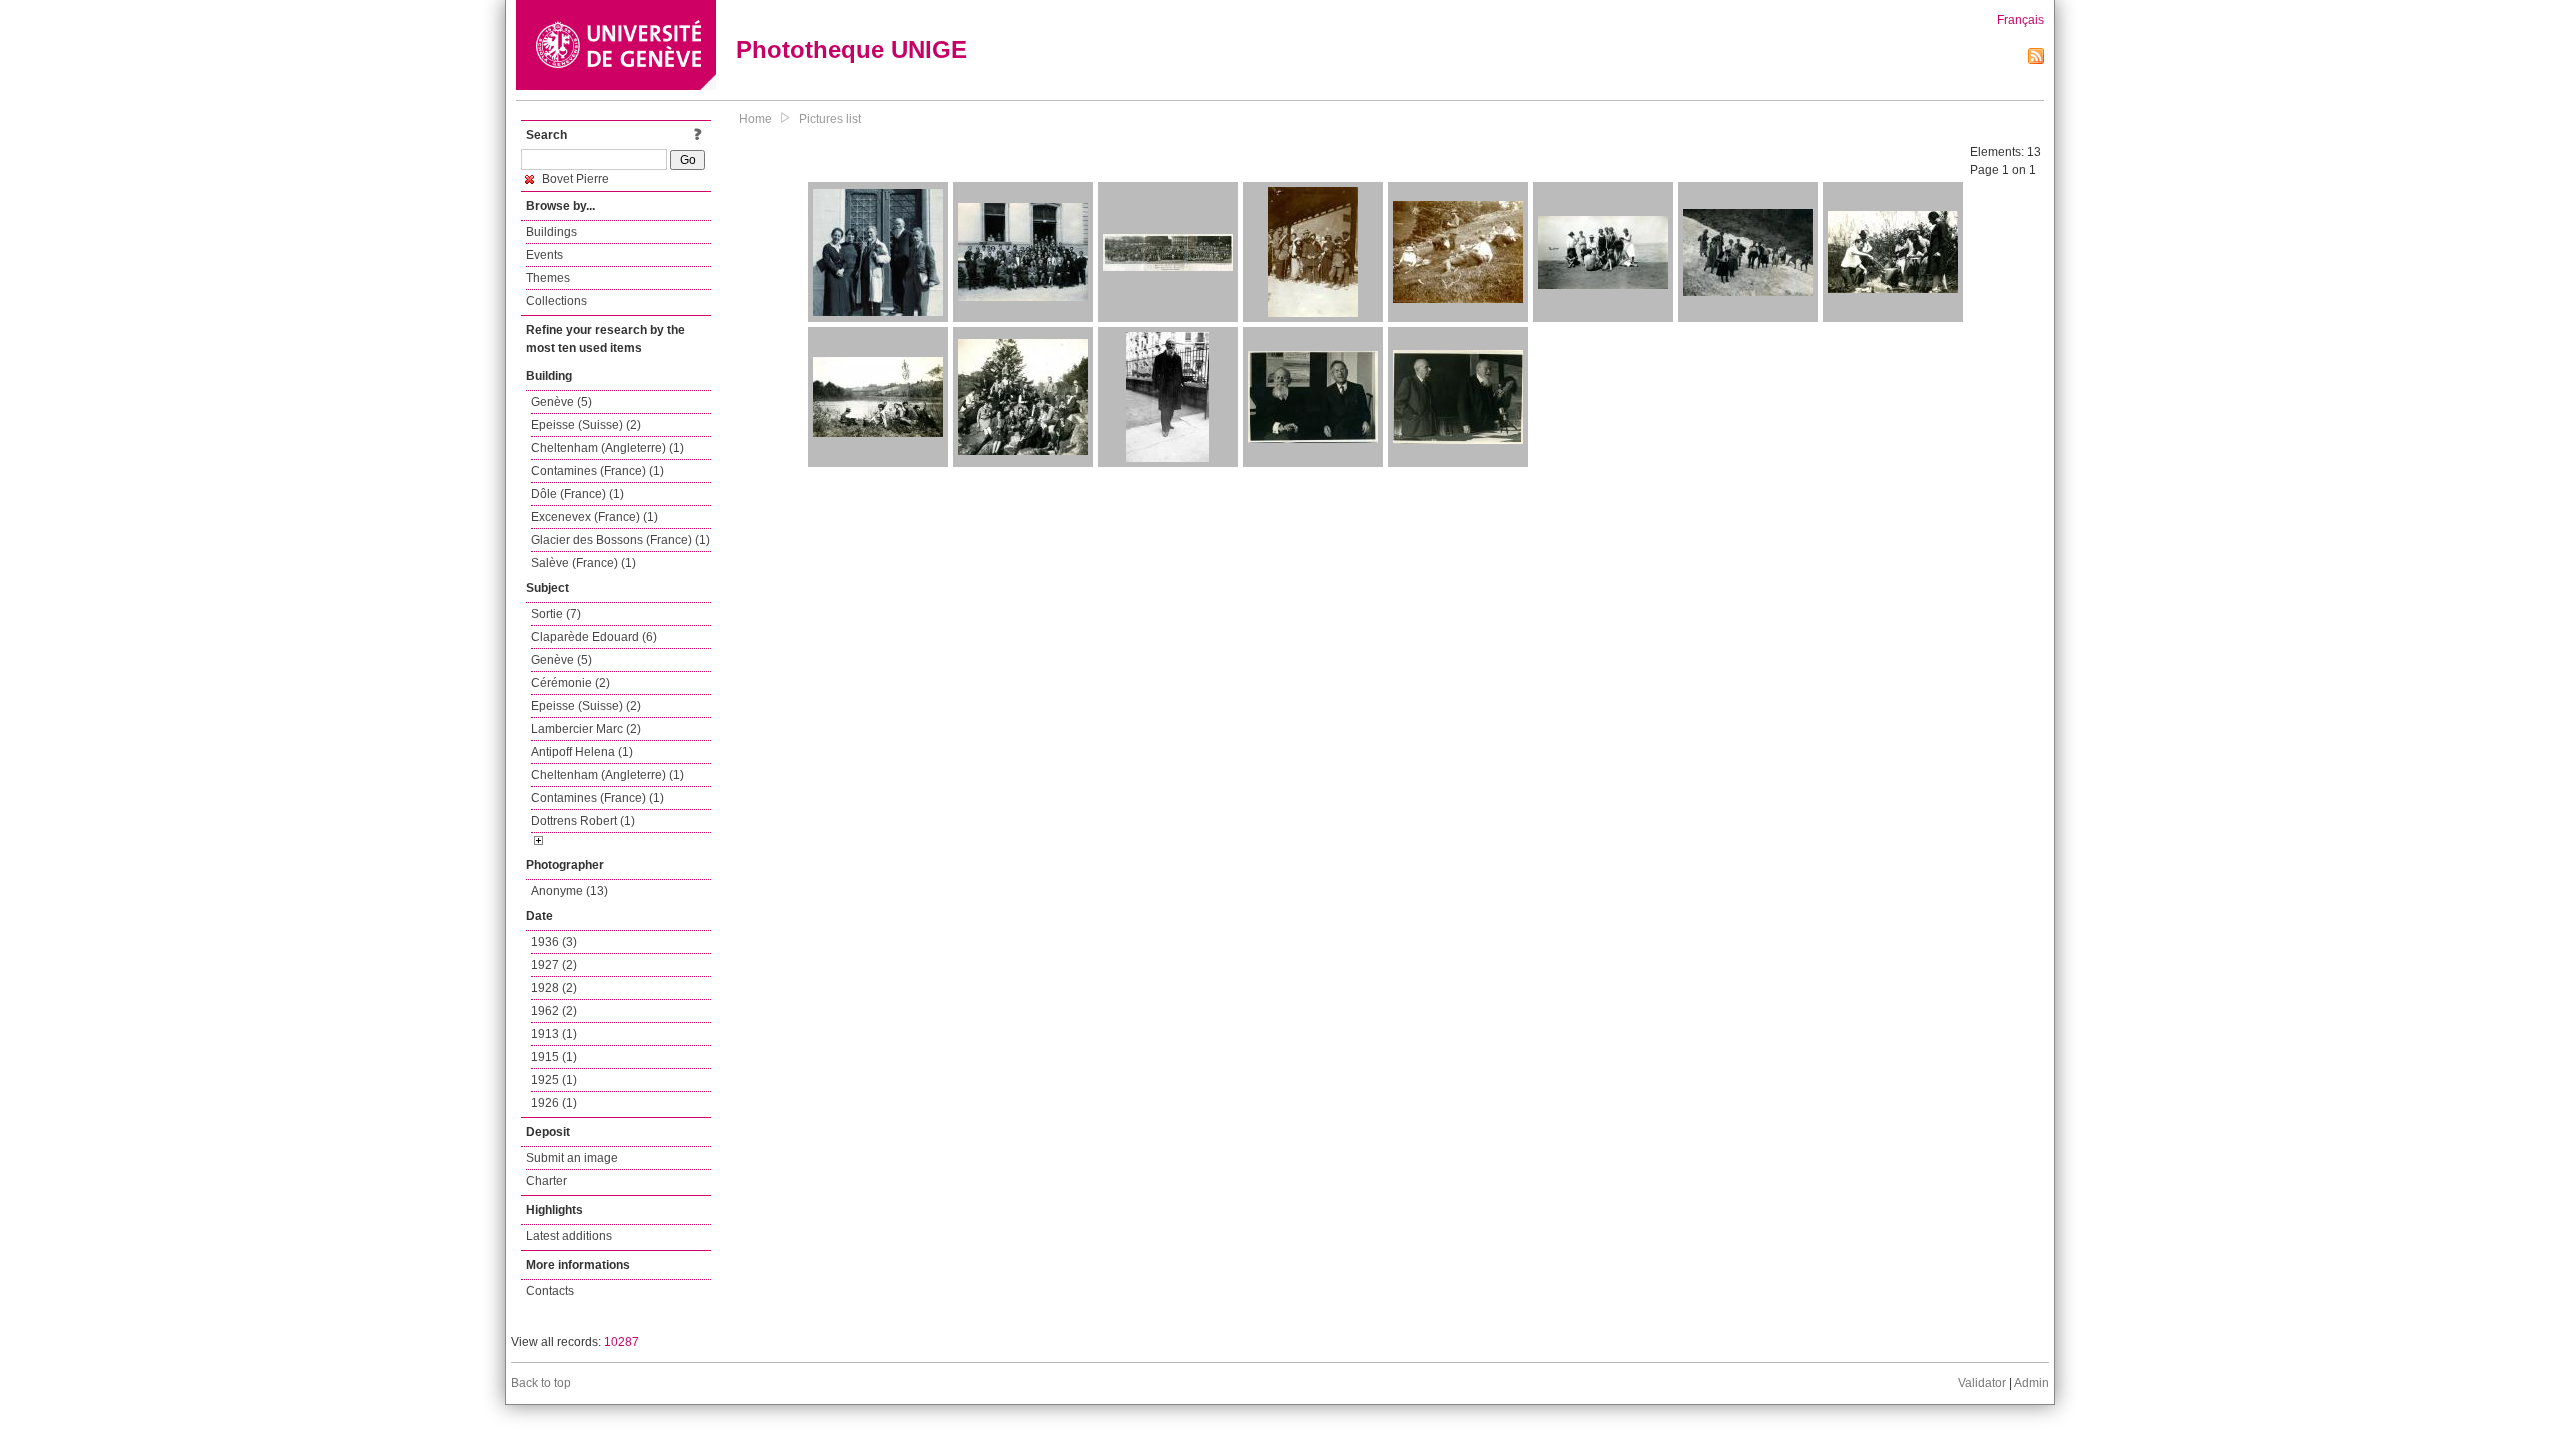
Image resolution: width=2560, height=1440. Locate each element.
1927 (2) (554, 965)
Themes (548, 278)
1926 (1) (554, 1103)
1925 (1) (554, 1080)
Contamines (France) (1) (597, 471)
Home (755, 119)
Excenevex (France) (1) (594, 517)
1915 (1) (554, 1057)
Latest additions (569, 1236)
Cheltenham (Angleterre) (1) (607, 448)
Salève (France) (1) (583, 563)
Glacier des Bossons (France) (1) (620, 540)
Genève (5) (561, 402)
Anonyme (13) (569, 891)
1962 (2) (554, 1011)
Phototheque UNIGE (851, 49)
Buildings (551, 232)
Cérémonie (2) (570, 683)
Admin (2031, 1383)
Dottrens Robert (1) (583, 821)
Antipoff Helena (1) (582, 752)
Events (544, 255)
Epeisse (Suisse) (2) (586, 425)
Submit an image (572, 1158)
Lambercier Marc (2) (586, 729)
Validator (1982, 1383)
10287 (621, 1342)
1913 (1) (554, 1034)
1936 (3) (554, 942)
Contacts (550, 1291)
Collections (556, 301)
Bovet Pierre (574, 179)
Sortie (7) (556, 614)
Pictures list (830, 119)
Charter (546, 1181)
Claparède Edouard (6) (594, 637)
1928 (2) (554, 988)
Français (2020, 20)
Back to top (541, 1383)
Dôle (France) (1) (577, 494)
